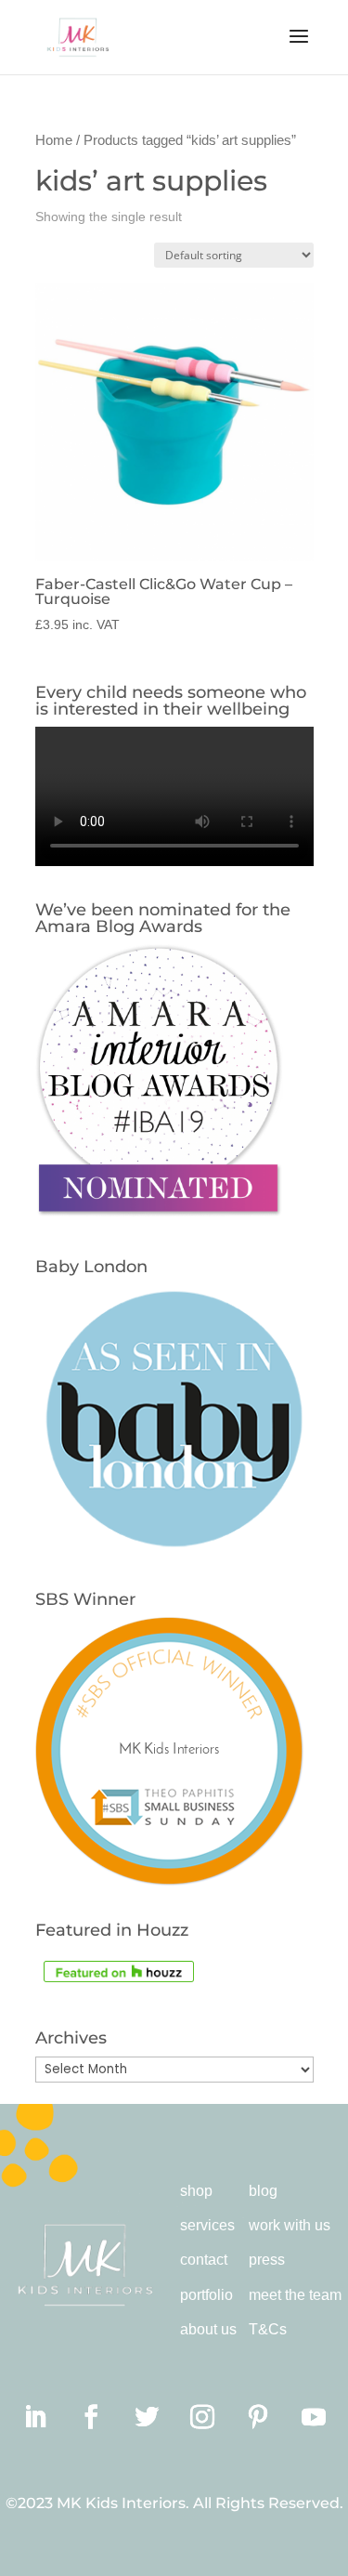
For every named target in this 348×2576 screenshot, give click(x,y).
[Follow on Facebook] (91, 2417)
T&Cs (268, 2329)
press (267, 2260)
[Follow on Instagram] (202, 2417)
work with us (290, 2225)
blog (263, 2191)
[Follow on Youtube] (314, 2417)
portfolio (206, 2295)
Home (54, 140)
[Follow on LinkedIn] (35, 2417)
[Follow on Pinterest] (258, 2417)
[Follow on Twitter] (147, 2417)
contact (204, 2260)
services (207, 2225)
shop (196, 2191)
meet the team (295, 2295)
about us (208, 2329)
